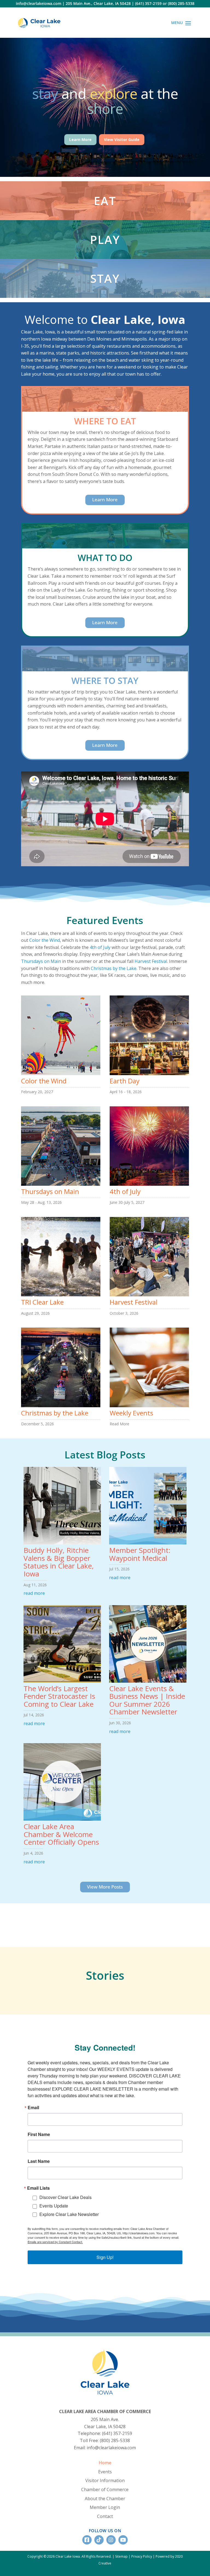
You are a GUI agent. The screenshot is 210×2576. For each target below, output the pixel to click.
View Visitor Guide (122, 139)
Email (33, 2108)
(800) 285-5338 (181, 3)
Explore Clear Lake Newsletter (69, 2214)
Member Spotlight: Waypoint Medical (140, 1554)
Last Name (39, 2161)
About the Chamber (105, 2499)
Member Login (105, 2507)
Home (105, 2463)
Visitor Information (105, 2480)
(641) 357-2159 (148, 3)
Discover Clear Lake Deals (65, 2197)
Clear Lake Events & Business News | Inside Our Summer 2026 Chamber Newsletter (147, 1700)
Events (105, 2472)
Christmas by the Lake (114, 968)
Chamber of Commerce (105, 2489)
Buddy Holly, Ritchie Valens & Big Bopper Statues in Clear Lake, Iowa (59, 1562)
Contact (105, 2516)
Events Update (54, 2206)
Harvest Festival (151, 961)
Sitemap (121, 2556)
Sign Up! (105, 2257)
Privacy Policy (142, 2556)
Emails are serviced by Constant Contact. (55, 2242)
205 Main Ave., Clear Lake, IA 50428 (98, 3)
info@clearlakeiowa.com (39, 3)
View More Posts (105, 1887)
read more (34, 1593)
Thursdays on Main (41, 961)
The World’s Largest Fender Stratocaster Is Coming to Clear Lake (59, 1696)
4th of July (100, 947)
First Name (39, 2134)
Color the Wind (45, 940)
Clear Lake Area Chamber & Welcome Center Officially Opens (61, 1834)
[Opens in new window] (87, 2540)
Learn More (80, 139)
